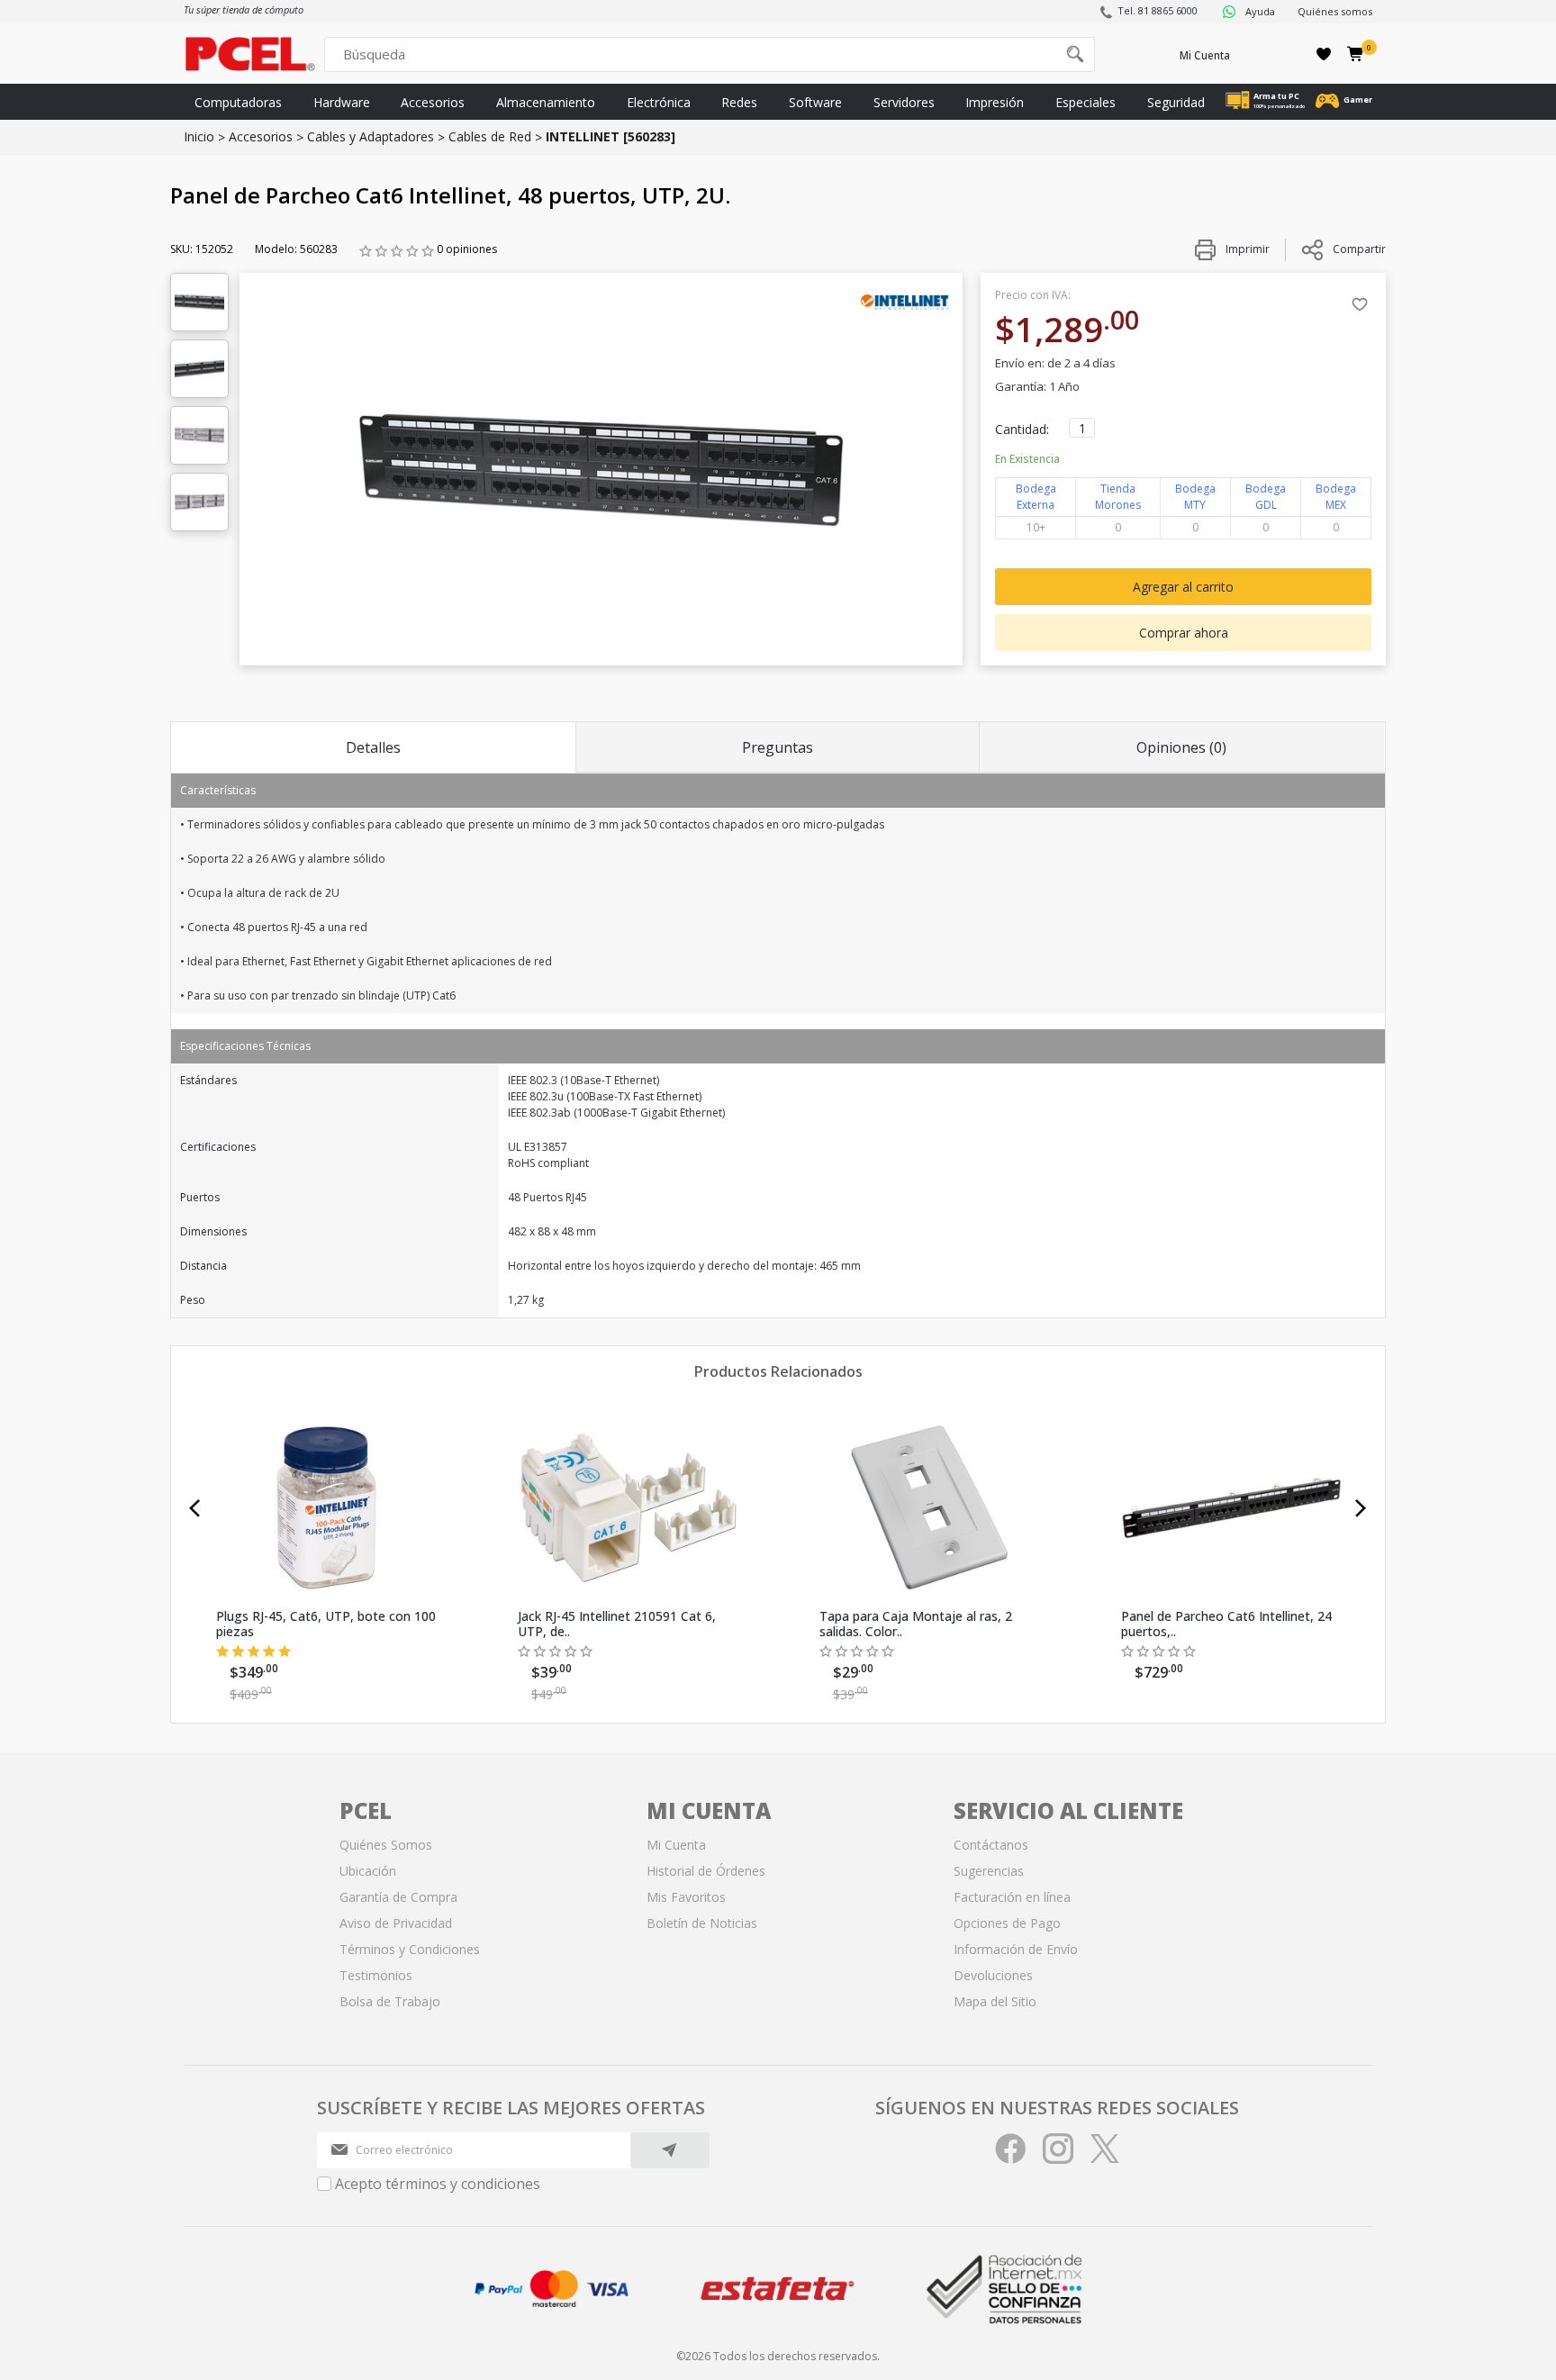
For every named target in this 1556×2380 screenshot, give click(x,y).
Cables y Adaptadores (371, 136)
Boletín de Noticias (702, 1923)
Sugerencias (989, 1871)
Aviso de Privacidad (396, 1923)
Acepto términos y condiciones (438, 2184)
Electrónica (659, 102)
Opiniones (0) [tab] (1181, 747)
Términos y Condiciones (410, 1949)
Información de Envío (1016, 1949)
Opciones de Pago (1007, 1923)
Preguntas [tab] (778, 747)
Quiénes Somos (386, 1845)
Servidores (904, 102)
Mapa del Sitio (995, 2001)
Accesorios (433, 102)
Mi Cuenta (1205, 55)
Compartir (1359, 249)
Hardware (342, 102)
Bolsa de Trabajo (390, 2001)
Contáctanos (991, 1845)
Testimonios (376, 1975)
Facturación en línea (1012, 1897)
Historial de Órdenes (706, 1871)
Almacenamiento (546, 102)
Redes (739, 102)
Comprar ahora (1184, 633)
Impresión (995, 102)
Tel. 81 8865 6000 (1158, 10)
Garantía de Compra (398, 1897)
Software (815, 102)
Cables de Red (490, 136)
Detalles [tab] (373, 747)
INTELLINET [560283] (611, 136)
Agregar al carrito (1183, 587)
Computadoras (238, 102)
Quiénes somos (1335, 11)
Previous (195, 1508)
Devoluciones (993, 1975)
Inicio (199, 136)
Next (1361, 1508)
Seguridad (1176, 102)
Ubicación (368, 1871)
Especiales (1086, 102)
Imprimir (1246, 249)
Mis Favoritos (686, 1897)
